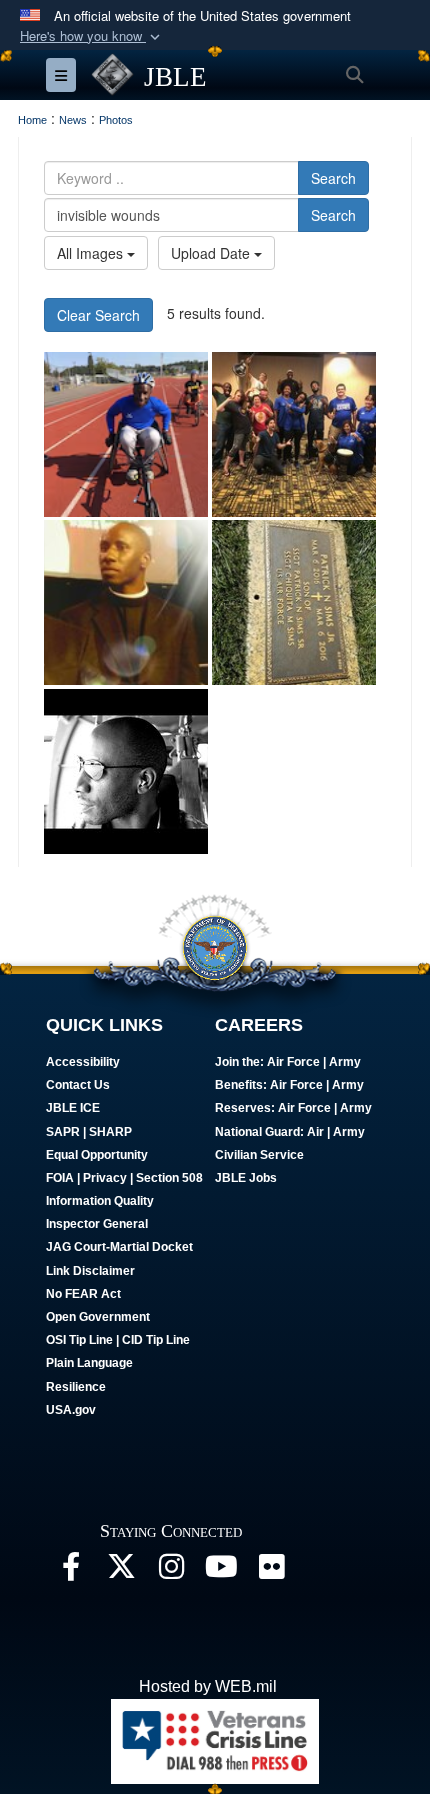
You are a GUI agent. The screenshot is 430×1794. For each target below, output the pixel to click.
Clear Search (98, 315)
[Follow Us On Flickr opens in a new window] (271, 1571)
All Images (92, 253)
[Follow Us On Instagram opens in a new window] (171, 1571)
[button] (92, 36)
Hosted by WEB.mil (208, 1686)
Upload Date (212, 253)
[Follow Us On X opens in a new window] (121, 1571)
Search (333, 178)
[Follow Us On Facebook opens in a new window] (71, 1571)
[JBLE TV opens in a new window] (221, 1571)
